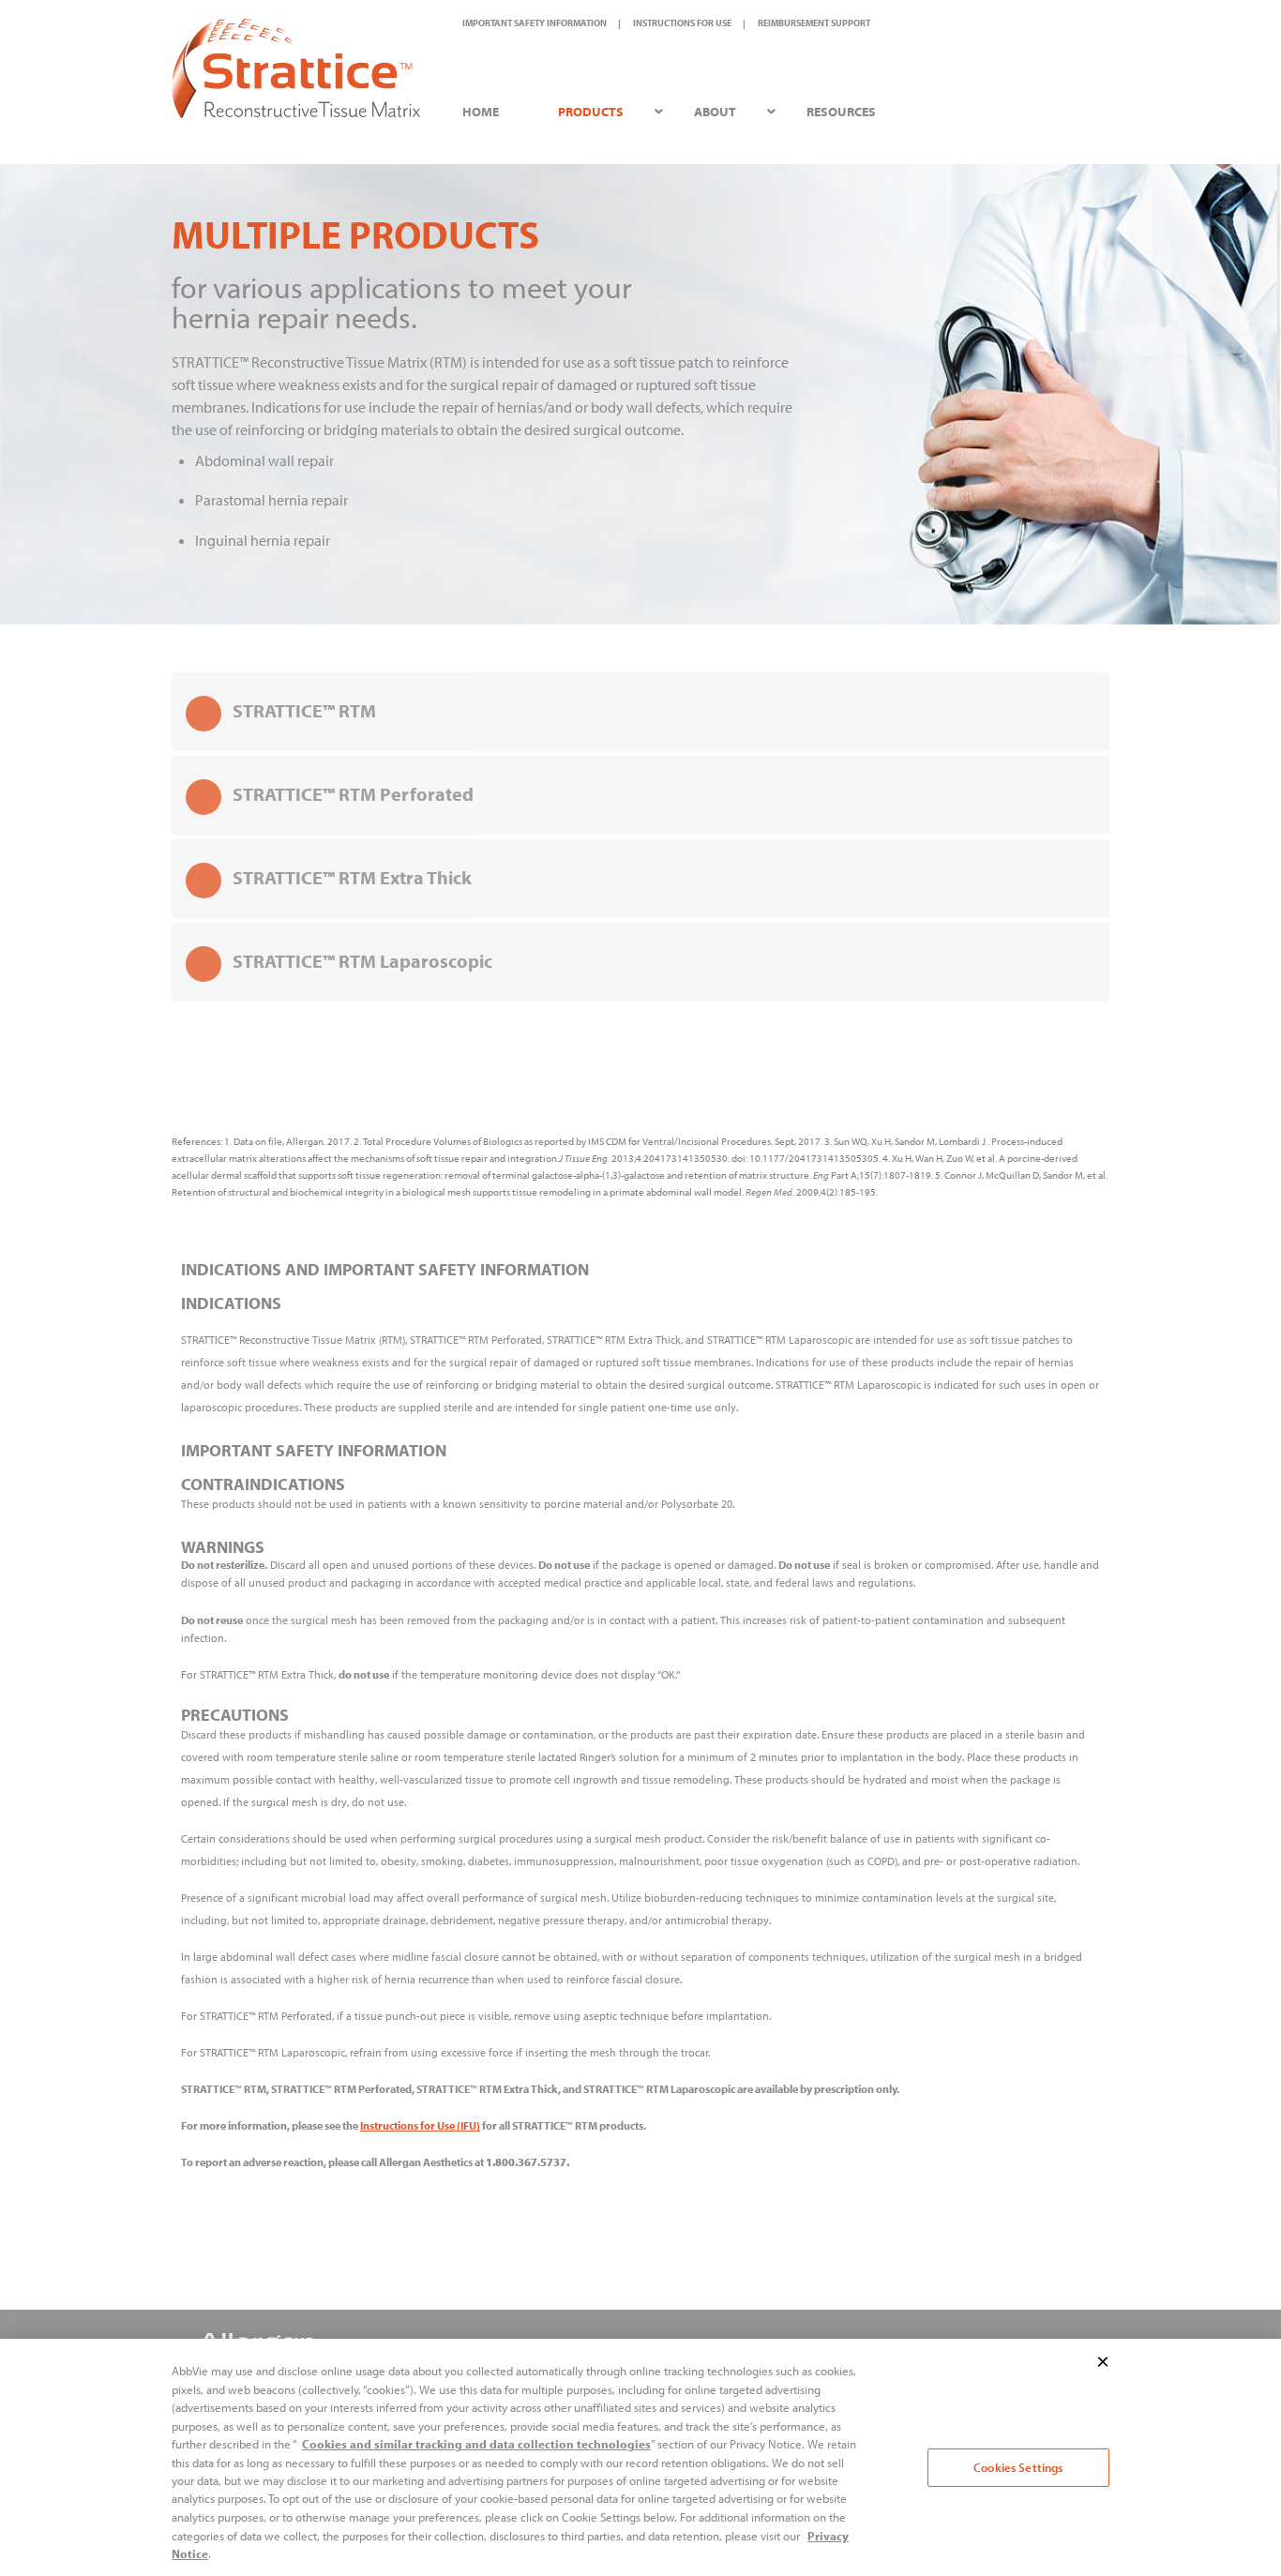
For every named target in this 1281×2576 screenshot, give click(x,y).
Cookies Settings (1018, 2467)
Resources (841, 112)
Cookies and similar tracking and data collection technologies (476, 2444)
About (715, 112)
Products (591, 112)
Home (481, 112)
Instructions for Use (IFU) (420, 2125)
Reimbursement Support (814, 23)
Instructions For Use (682, 23)
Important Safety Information (535, 23)
